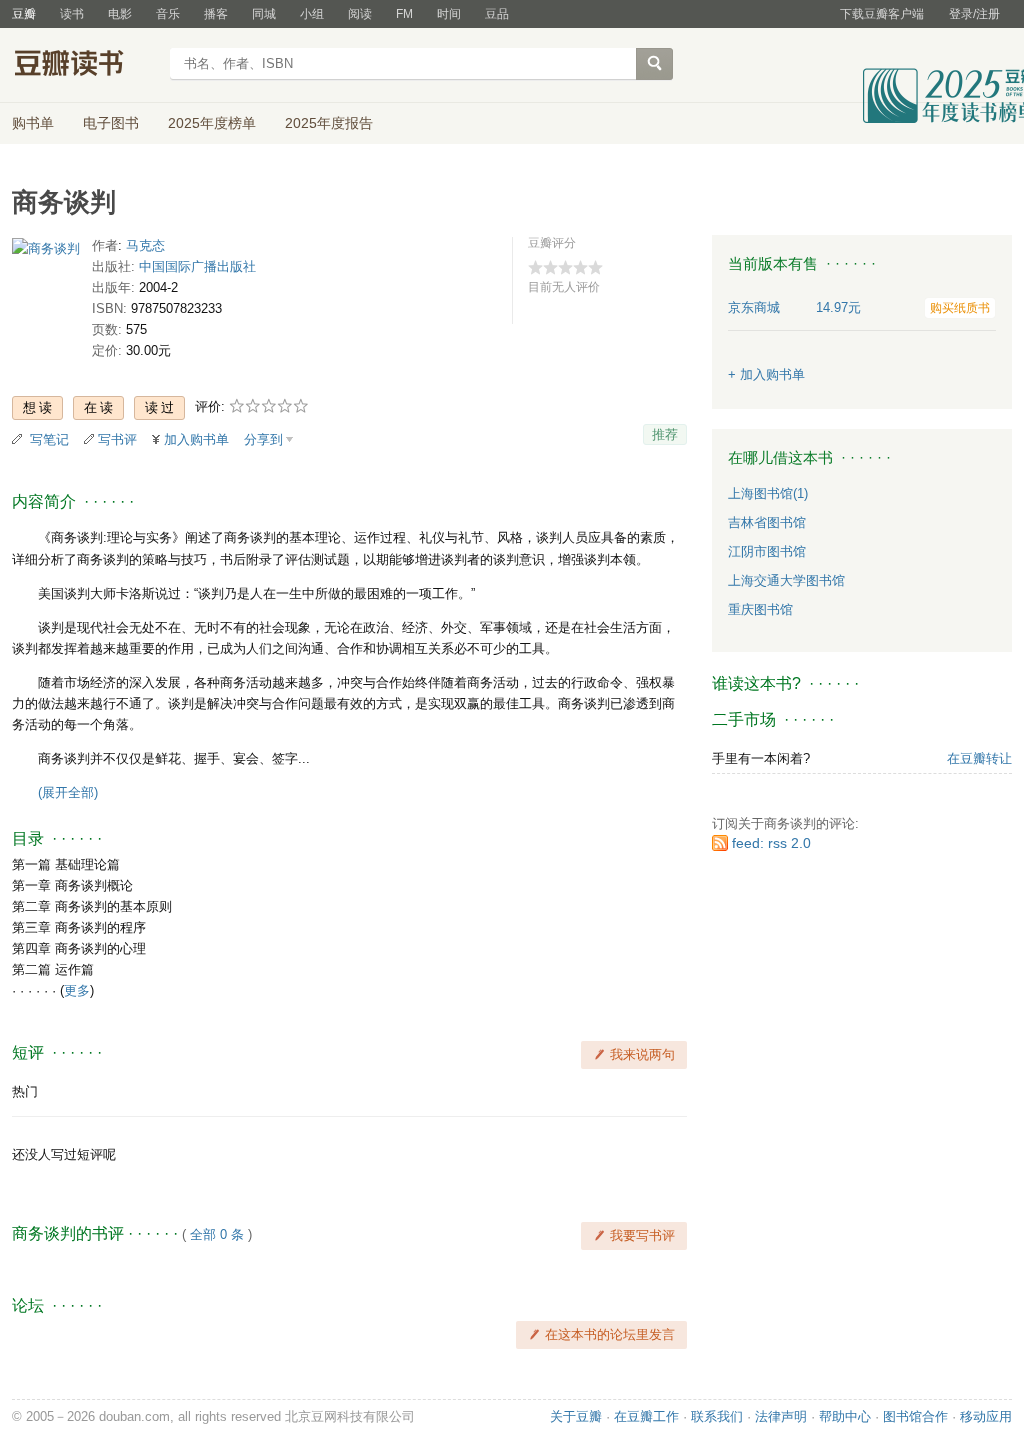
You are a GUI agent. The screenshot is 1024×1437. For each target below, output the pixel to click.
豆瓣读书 (84, 66)
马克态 (145, 245)
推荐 (665, 434)
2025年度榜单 (212, 123)
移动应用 (986, 1416)
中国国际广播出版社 (197, 266)
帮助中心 (845, 1416)
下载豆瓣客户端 (882, 14)
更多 (77, 990)
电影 (120, 14)
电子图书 (111, 123)
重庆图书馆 (760, 609)
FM (404, 14)
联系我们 (717, 1416)
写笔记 (49, 439)
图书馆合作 (915, 1416)
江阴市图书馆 (767, 551)
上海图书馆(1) (768, 493)
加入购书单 (196, 439)
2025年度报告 (329, 123)
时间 (449, 14)
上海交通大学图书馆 (786, 580)
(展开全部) (68, 792)
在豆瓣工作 (646, 1416)
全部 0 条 (217, 1234)
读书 (72, 14)
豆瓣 (24, 14)
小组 (312, 14)
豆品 (497, 14)
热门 (25, 1091)
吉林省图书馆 (767, 522)
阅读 (360, 14)
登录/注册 (974, 14)
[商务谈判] (46, 252)
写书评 (117, 439)
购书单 (33, 123)
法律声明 (781, 1416)
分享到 (263, 439)
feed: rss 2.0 (771, 843)
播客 (216, 14)
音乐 (168, 14)
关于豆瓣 (576, 1416)
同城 (264, 14)
